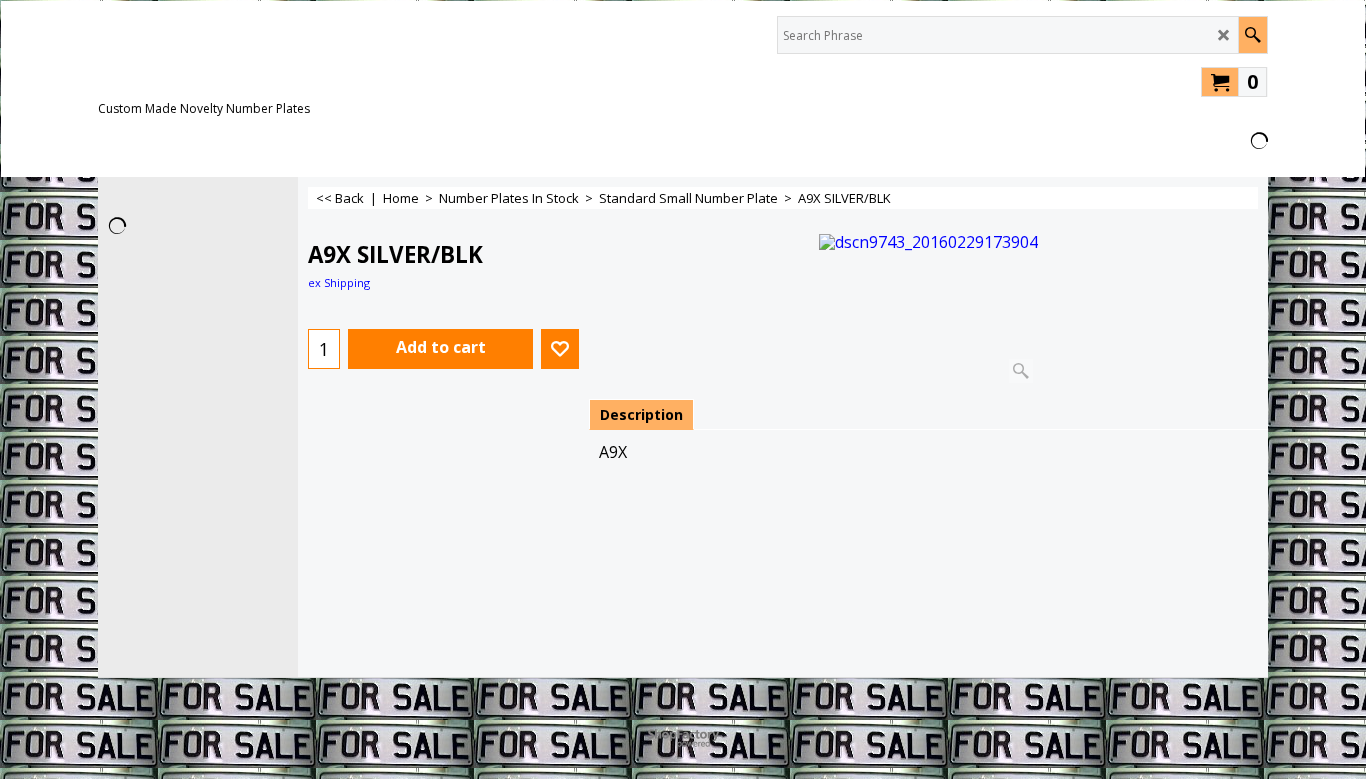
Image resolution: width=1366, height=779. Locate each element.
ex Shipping (339, 282)
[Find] (1252, 35)
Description (641, 414)
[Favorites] (560, 349)
